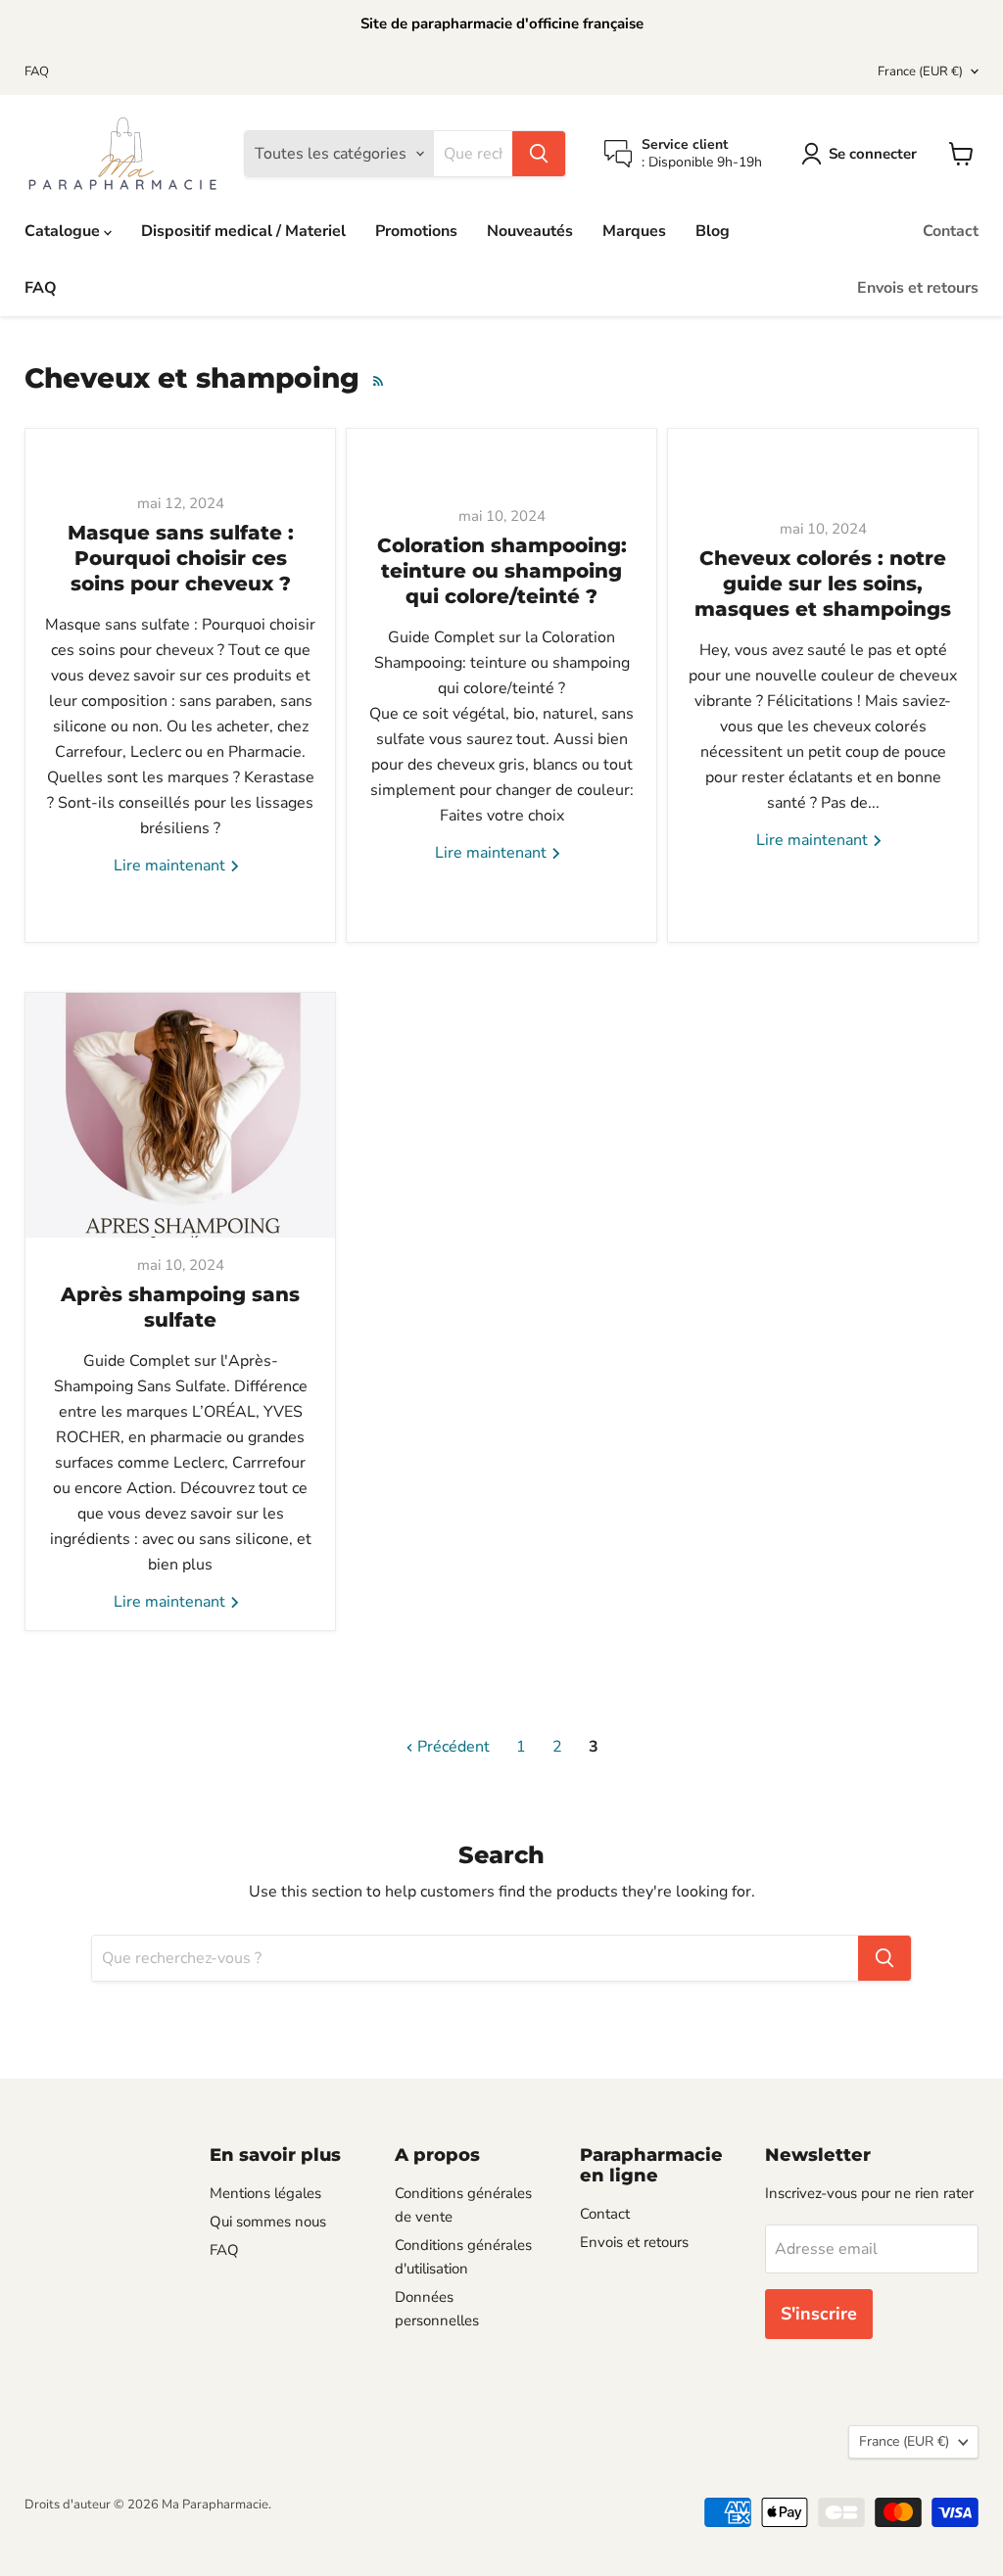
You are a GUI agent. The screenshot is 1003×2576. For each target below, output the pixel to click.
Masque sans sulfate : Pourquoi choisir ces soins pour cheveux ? (181, 558)
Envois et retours (918, 288)
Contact (951, 231)
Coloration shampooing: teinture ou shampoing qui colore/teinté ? (502, 571)
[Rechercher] (539, 154)
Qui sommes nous (268, 2222)
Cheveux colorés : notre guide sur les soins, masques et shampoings (823, 584)
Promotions (416, 231)
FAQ (37, 72)
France (920, 71)
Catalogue (64, 231)
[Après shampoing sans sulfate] (180, 1115)
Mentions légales (265, 2193)
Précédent (452, 1747)
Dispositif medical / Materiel (243, 231)
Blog (713, 231)
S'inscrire (819, 2314)
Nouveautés (530, 231)
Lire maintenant (171, 866)
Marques (634, 231)
